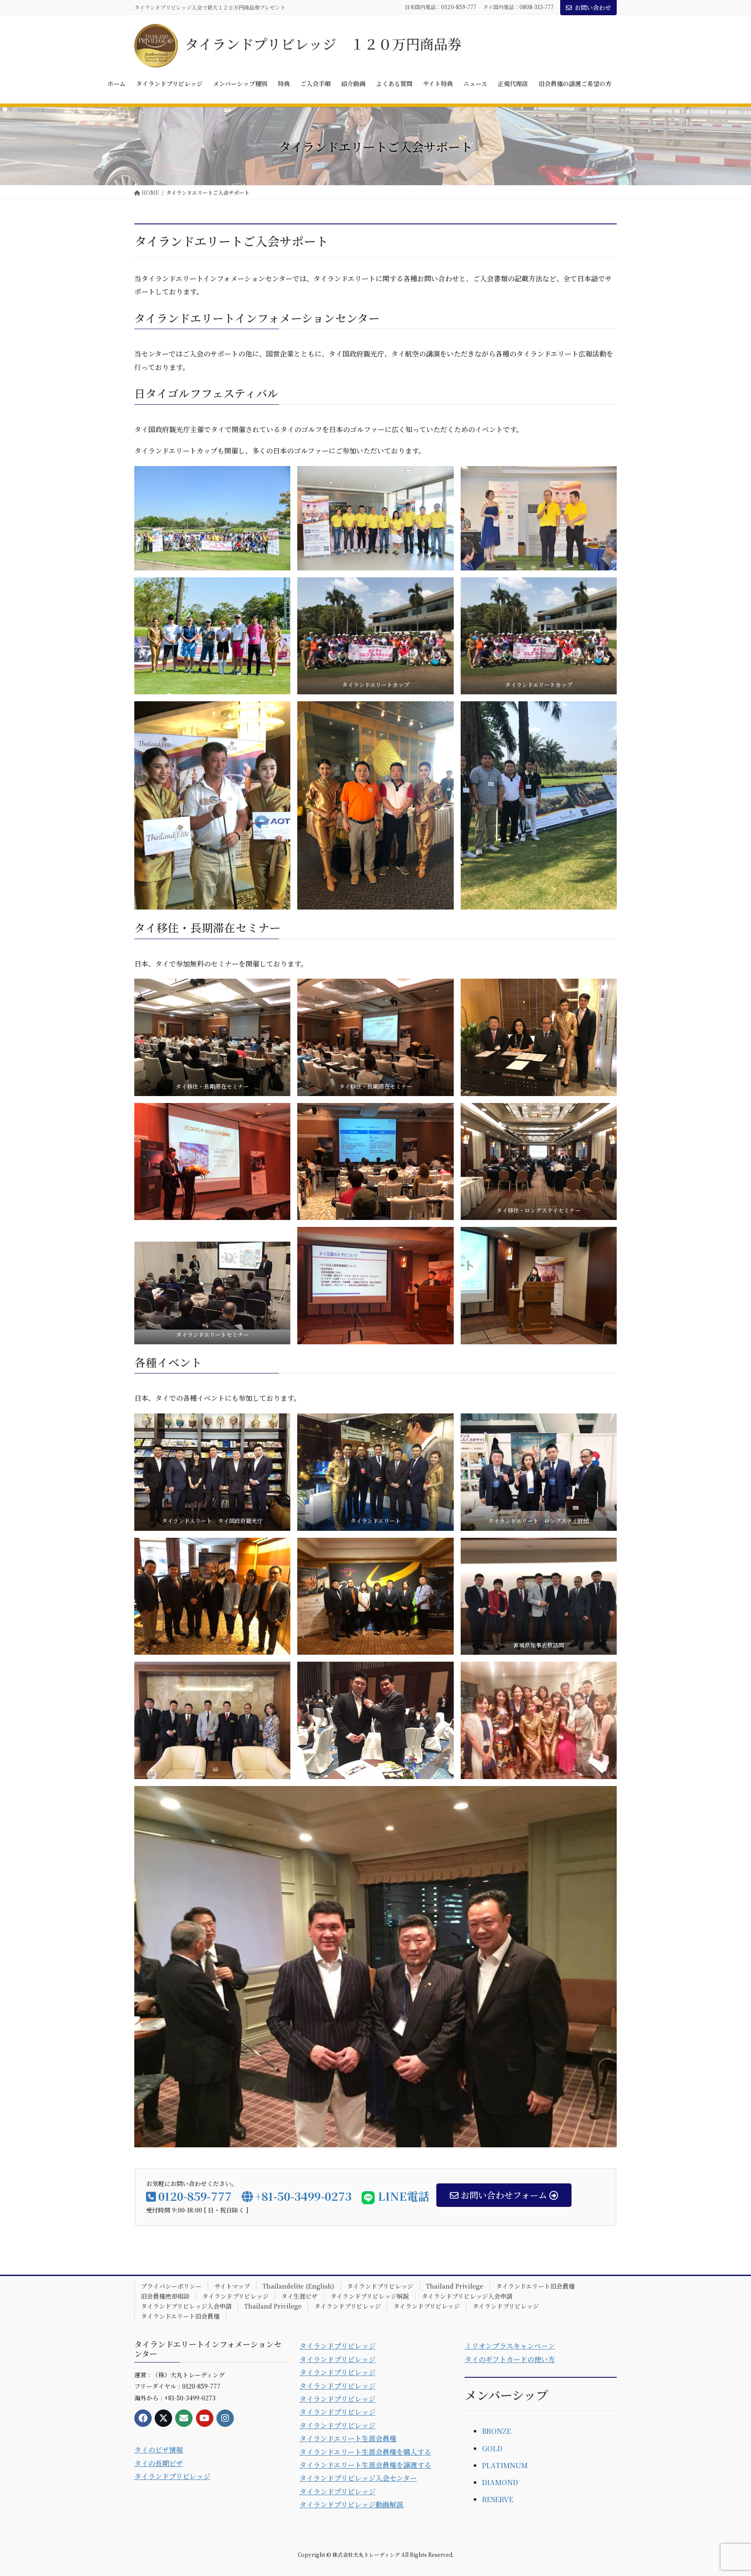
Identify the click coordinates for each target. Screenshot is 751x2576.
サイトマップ (232, 2286)
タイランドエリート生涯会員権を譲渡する (365, 2465)
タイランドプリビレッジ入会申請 (467, 2296)
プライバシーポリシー (171, 2286)
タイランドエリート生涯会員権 (348, 2438)
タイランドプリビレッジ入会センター (358, 2478)
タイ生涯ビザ (299, 2296)
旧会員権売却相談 (165, 2296)
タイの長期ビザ (159, 2463)
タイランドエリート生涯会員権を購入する (365, 2452)
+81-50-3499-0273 (303, 2196)
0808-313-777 (537, 7)
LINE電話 (402, 2196)
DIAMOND (500, 2482)
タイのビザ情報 (159, 2450)
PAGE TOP (726, 2490)
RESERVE (498, 2499)
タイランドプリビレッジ (380, 2286)
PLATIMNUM (505, 2465)
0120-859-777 (459, 7)
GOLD (492, 2448)
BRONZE (497, 2431)
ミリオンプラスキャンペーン (510, 2346)
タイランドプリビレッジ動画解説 (351, 2504)
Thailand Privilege (455, 2286)
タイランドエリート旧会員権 (535, 2286)
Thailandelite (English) (298, 2286)
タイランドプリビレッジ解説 (370, 2296)
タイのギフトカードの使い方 (510, 2359)
